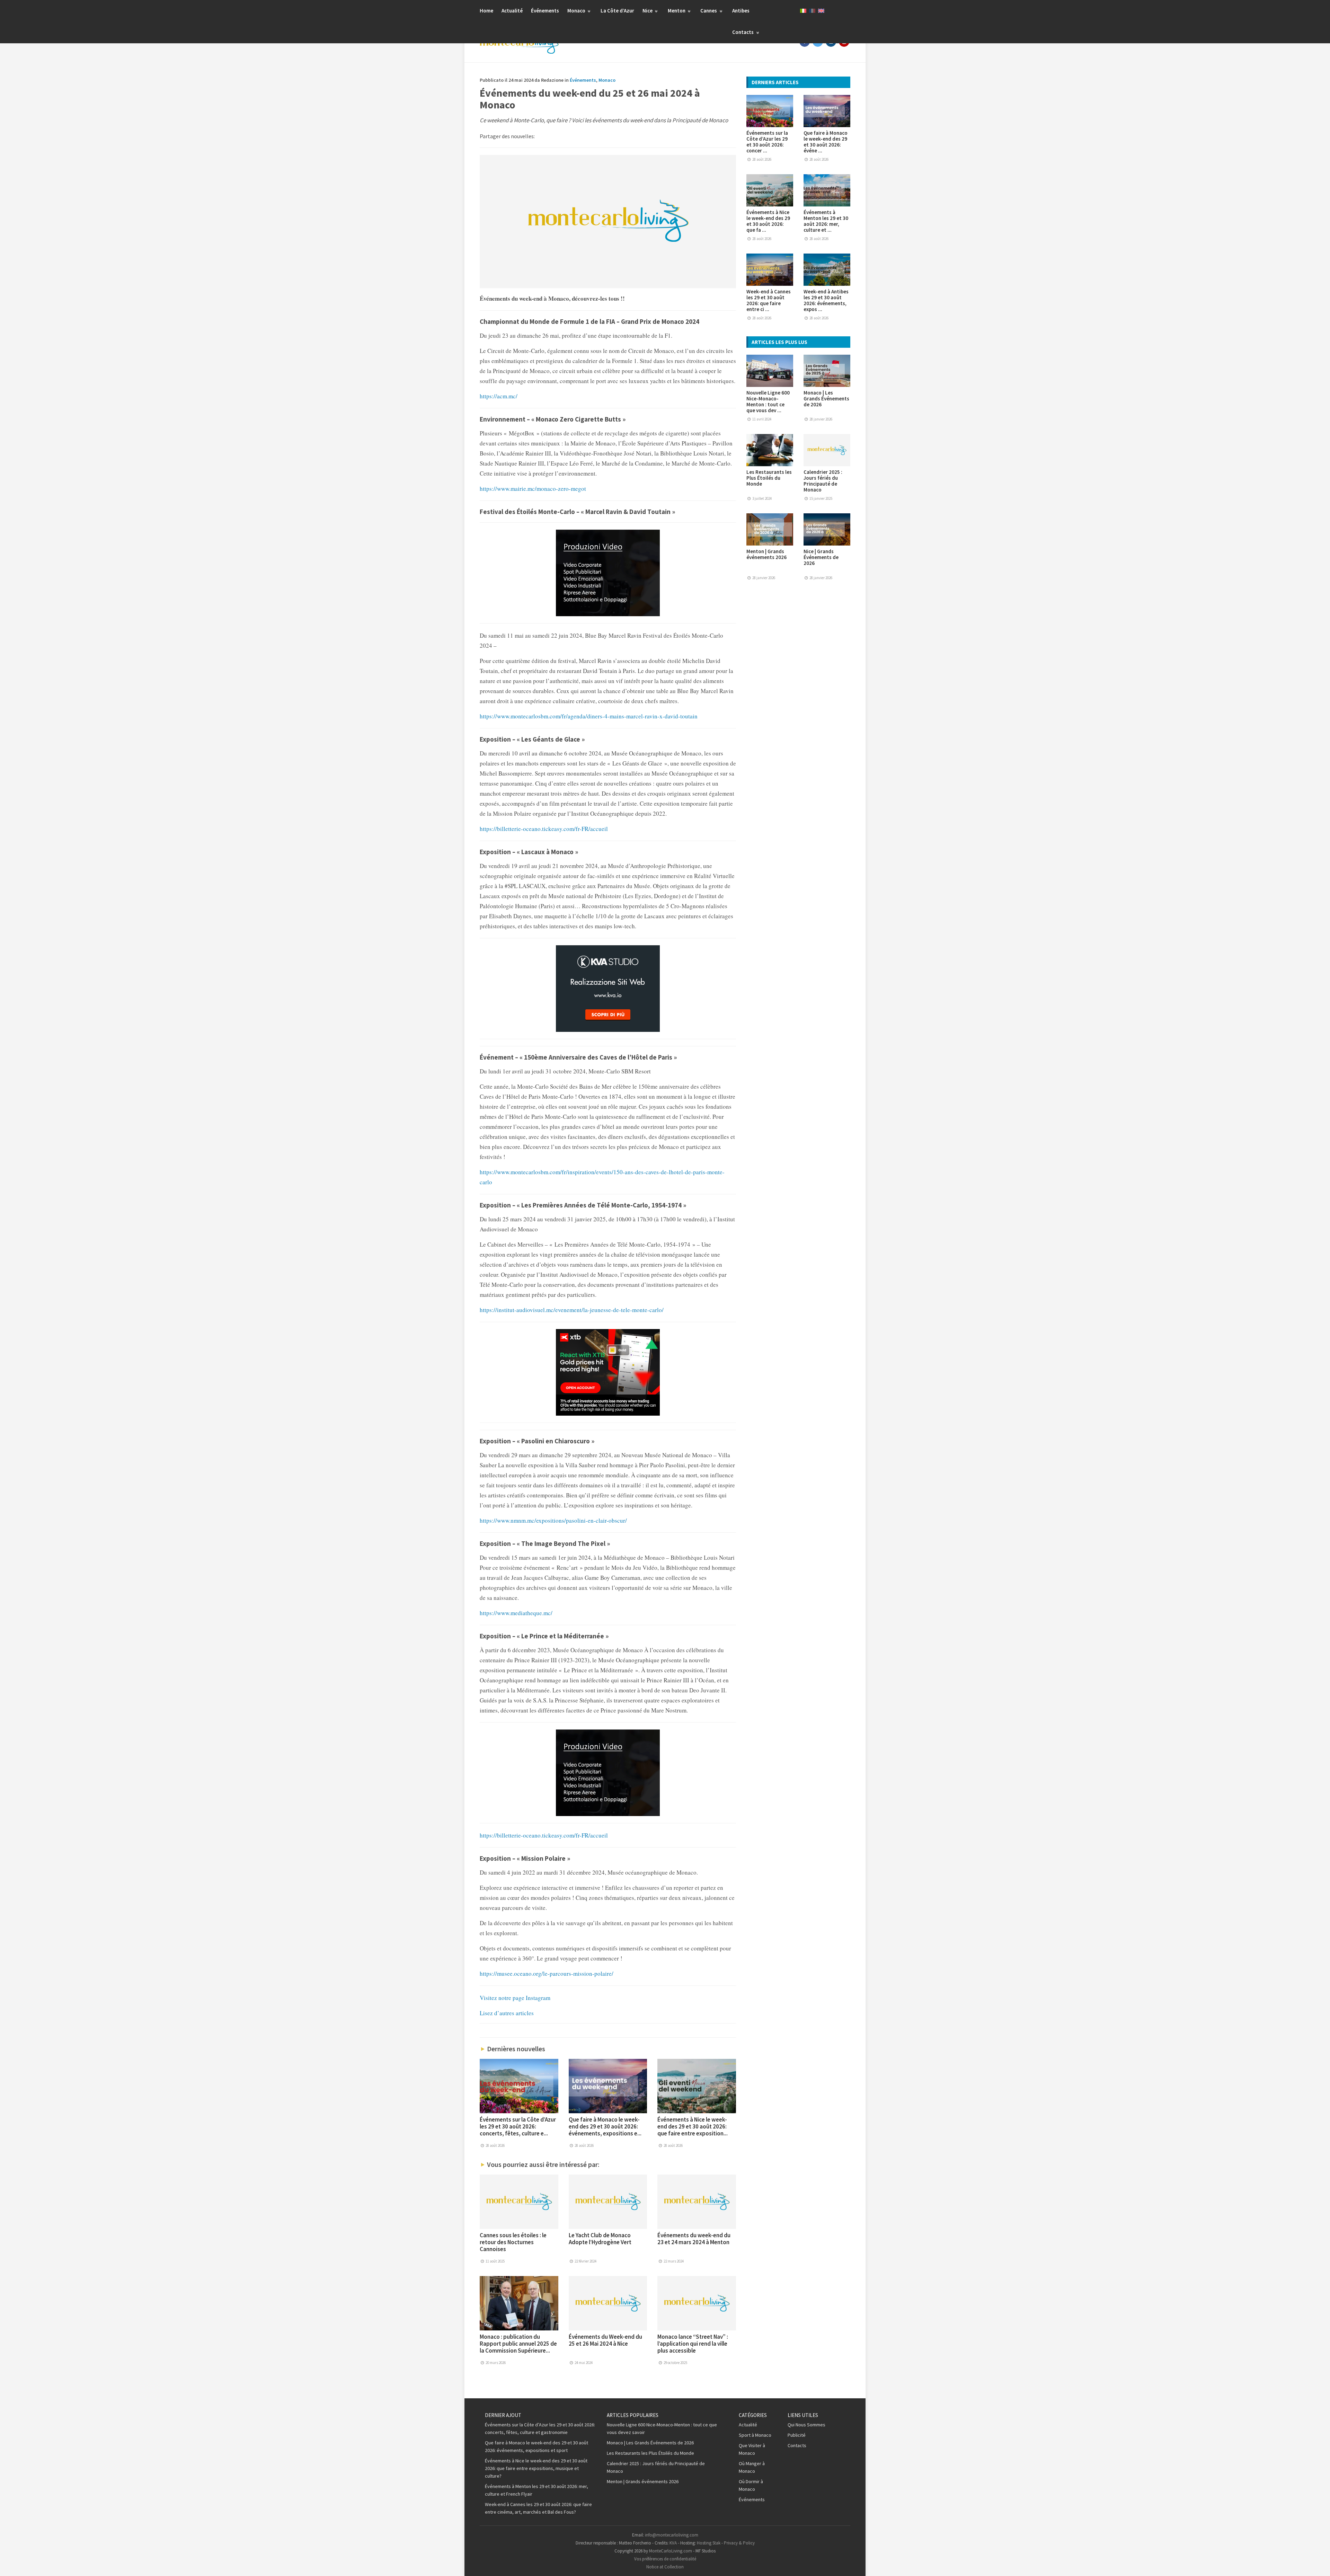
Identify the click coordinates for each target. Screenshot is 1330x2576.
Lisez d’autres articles (507, 2013)
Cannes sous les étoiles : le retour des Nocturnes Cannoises (513, 2242)
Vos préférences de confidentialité (665, 2559)
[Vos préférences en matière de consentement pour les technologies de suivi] (1318, 2564)
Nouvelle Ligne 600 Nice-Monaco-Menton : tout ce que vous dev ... (768, 401)
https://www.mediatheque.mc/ (516, 1613)
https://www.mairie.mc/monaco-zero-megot (533, 489)
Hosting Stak (709, 2543)
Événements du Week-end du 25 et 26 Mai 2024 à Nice (605, 2340)
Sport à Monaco (755, 2435)
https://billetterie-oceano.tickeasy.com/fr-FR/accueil (544, 829)
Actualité (512, 11)
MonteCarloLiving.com (671, 2551)
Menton (677, 11)
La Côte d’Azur (617, 11)
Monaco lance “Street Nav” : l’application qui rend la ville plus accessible (693, 2344)
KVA (673, 2543)
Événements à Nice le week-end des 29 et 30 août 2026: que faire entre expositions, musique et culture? (536, 2468)
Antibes (741, 11)
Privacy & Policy (739, 2543)
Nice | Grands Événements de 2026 (821, 557)
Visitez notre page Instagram (515, 1998)
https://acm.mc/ (499, 396)
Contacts (743, 32)
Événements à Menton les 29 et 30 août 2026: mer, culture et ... (826, 221)
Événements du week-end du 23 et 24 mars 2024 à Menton (694, 2239)
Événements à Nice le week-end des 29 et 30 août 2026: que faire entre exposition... (693, 2126)
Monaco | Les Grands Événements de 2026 (826, 399)
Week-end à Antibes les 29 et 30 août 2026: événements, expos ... (826, 300)
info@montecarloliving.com (672, 2535)
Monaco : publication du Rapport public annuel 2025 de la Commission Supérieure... (518, 2344)
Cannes (709, 11)
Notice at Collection (665, 2567)
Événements (545, 11)
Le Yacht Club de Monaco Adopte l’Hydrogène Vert (600, 2239)
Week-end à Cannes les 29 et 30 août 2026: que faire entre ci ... (769, 300)
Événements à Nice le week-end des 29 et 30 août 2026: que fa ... (768, 221)
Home (486, 11)
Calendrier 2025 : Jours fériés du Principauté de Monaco (823, 481)
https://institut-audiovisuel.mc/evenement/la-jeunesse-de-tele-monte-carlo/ (572, 1310)
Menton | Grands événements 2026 (766, 554)
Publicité (797, 2435)
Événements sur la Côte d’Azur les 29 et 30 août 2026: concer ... (767, 142)
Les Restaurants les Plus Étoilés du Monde (769, 478)
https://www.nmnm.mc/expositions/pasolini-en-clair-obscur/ (553, 1520)
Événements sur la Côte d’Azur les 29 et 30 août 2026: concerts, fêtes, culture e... (518, 2126)
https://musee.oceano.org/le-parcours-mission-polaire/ (547, 1973)
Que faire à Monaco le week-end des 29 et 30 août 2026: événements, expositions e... (605, 2126)
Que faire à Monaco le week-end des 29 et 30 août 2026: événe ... (826, 142)
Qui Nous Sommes (806, 2425)
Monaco (577, 11)
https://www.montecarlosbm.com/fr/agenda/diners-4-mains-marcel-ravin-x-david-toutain (589, 716)
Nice (648, 11)
